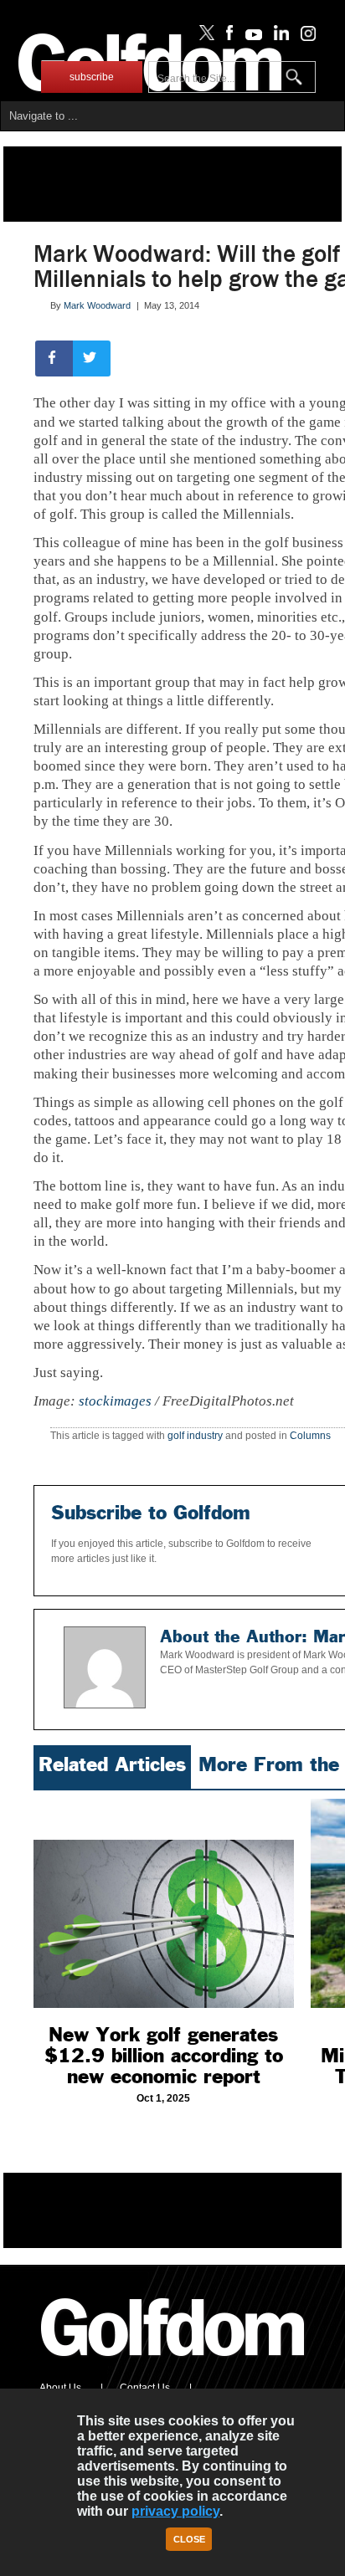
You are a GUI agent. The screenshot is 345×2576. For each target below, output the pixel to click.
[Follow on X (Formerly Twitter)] (203, 37)
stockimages (115, 1401)
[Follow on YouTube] (250, 37)
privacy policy (175, 2511)
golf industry (195, 1436)
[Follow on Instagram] (304, 37)
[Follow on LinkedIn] (278, 37)
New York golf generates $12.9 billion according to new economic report (164, 2056)
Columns (310, 1436)
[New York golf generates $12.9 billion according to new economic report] (164, 1903)
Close (189, 2539)
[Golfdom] (173, 2363)
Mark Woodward (97, 305)
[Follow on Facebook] (227, 37)
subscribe (92, 77)
